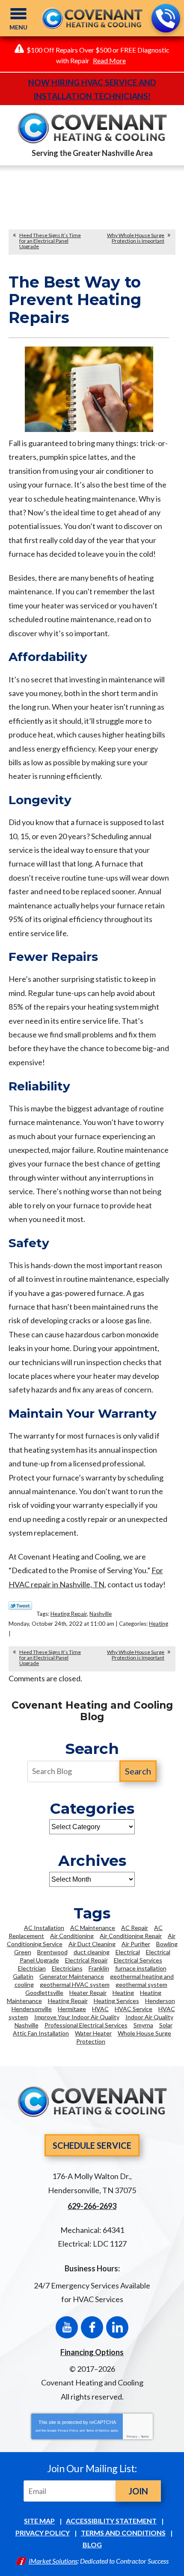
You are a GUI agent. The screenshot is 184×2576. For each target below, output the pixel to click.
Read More (109, 60)
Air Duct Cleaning (92, 1944)
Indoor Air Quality (149, 2017)
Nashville (101, 1614)
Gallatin (23, 1976)
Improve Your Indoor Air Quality (77, 2017)
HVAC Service (134, 2009)
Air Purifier (136, 1944)
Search (138, 1771)
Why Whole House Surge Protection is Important (136, 238)
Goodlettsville (44, 1993)
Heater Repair (88, 1993)
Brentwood (52, 1952)
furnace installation (141, 1968)
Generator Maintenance (72, 1976)
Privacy (132, 2436)
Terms (145, 2436)
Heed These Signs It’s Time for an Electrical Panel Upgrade (50, 241)
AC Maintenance (93, 1928)
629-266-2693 (166, 18)
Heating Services (116, 2001)
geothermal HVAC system (75, 1984)
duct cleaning (92, 1952)
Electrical (128, 1952)
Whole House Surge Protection (124, 2037)
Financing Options (92, 2352)
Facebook (92, 2327)
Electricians (67, 1968)
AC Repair (135, 1928)
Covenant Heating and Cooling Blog (92, 1711)
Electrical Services (138, 1960)
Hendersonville (32, 2009)
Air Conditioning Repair (131, 1936)
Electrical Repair (86, 1960)
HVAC (100, 2009)
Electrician (32, 1968)
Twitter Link (20, 1606)
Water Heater (93, 2033)
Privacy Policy (68, 2431)
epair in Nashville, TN (69, 1584)
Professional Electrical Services (86, 2025)
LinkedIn (117, 2327)
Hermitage (72, 2009)
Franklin (99, 1968)
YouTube (67, 2327)
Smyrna (143, 2025)
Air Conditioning (72, 1936)
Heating (159, 1624)
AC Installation (44, 1928)
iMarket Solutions (53, 2561)
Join (138, 2491)
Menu (18, 27)
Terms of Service (98, 2431)
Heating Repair (69, 1614)
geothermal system (141, 1984)
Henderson (160, 2001)
